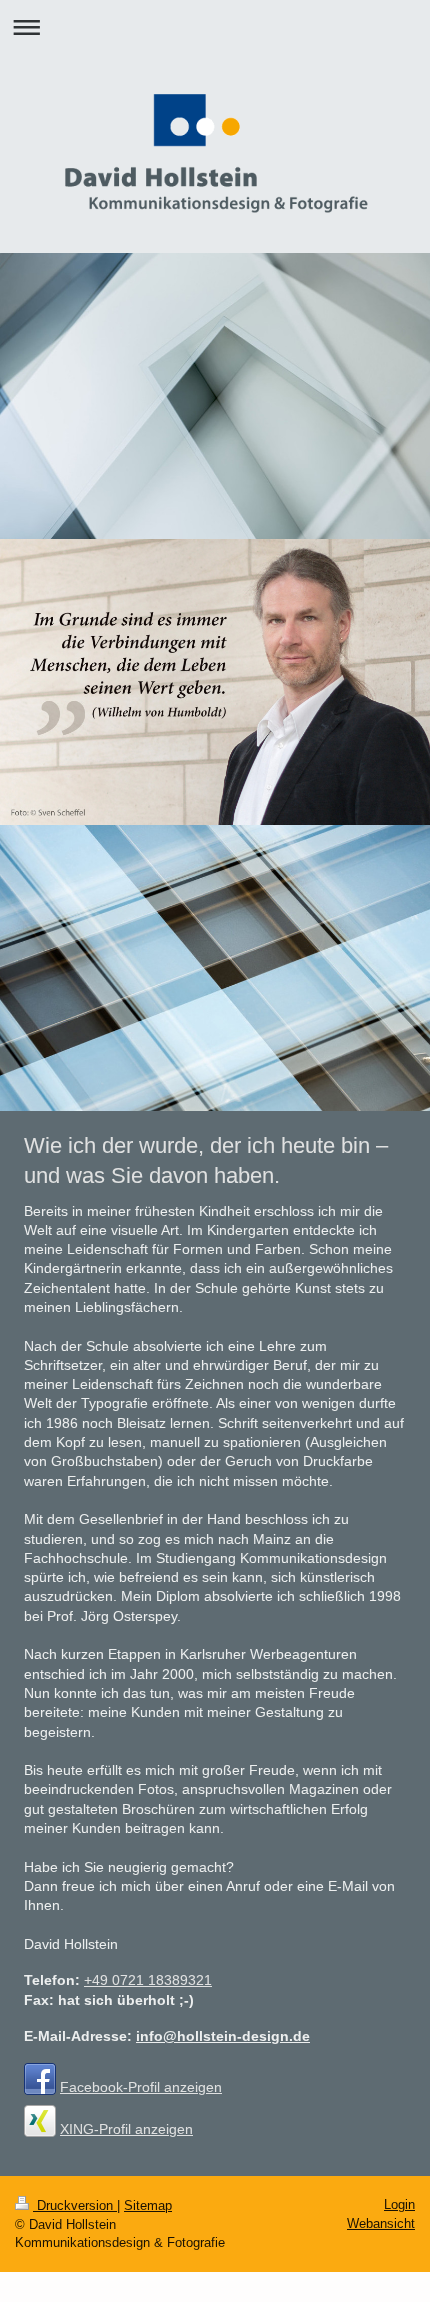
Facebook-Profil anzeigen (141, 2087)
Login (399, 2204)
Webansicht (381, 2223)
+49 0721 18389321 (148, 1980)
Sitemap (148, 2205)
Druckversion (75, 2205)
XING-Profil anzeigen (126, 2129)
